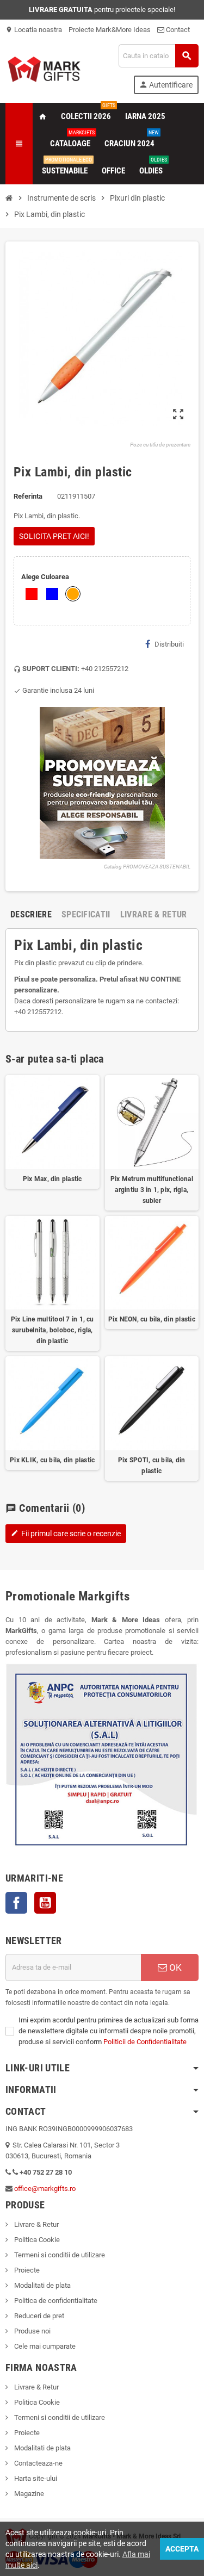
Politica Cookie (36, 2240)
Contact (177, 30)
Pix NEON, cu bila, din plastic (152, 1319)
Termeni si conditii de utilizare (59, 2255)
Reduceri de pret (38, 2316)
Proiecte (26, 2270)
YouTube (45, 1903)
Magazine (28, 2494)
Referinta (28, 496)
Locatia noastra (34, 30)
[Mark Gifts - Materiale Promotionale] (44, 68)
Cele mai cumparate (44, 2346)
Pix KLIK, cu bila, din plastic (52, 1460)
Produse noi (32, 2331)
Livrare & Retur (36, 2224)
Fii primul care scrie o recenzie (66, 1534)
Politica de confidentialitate (55, 2301)
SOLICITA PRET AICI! (54, 536)
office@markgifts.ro (45, 2189)
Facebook (16, 1903)
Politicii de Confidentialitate (145, 2042)
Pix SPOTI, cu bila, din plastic (152, 1466)
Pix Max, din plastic (52, 1179)
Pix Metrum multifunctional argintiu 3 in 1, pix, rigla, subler (152, 1190)
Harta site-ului (35, 2478)
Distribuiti (169, 644)
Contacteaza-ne (38, 2463)
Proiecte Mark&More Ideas (110, 30)
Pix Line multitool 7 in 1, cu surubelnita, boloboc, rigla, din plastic (52, 1330)
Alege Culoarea (45, 577)
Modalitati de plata (42, 2285)
